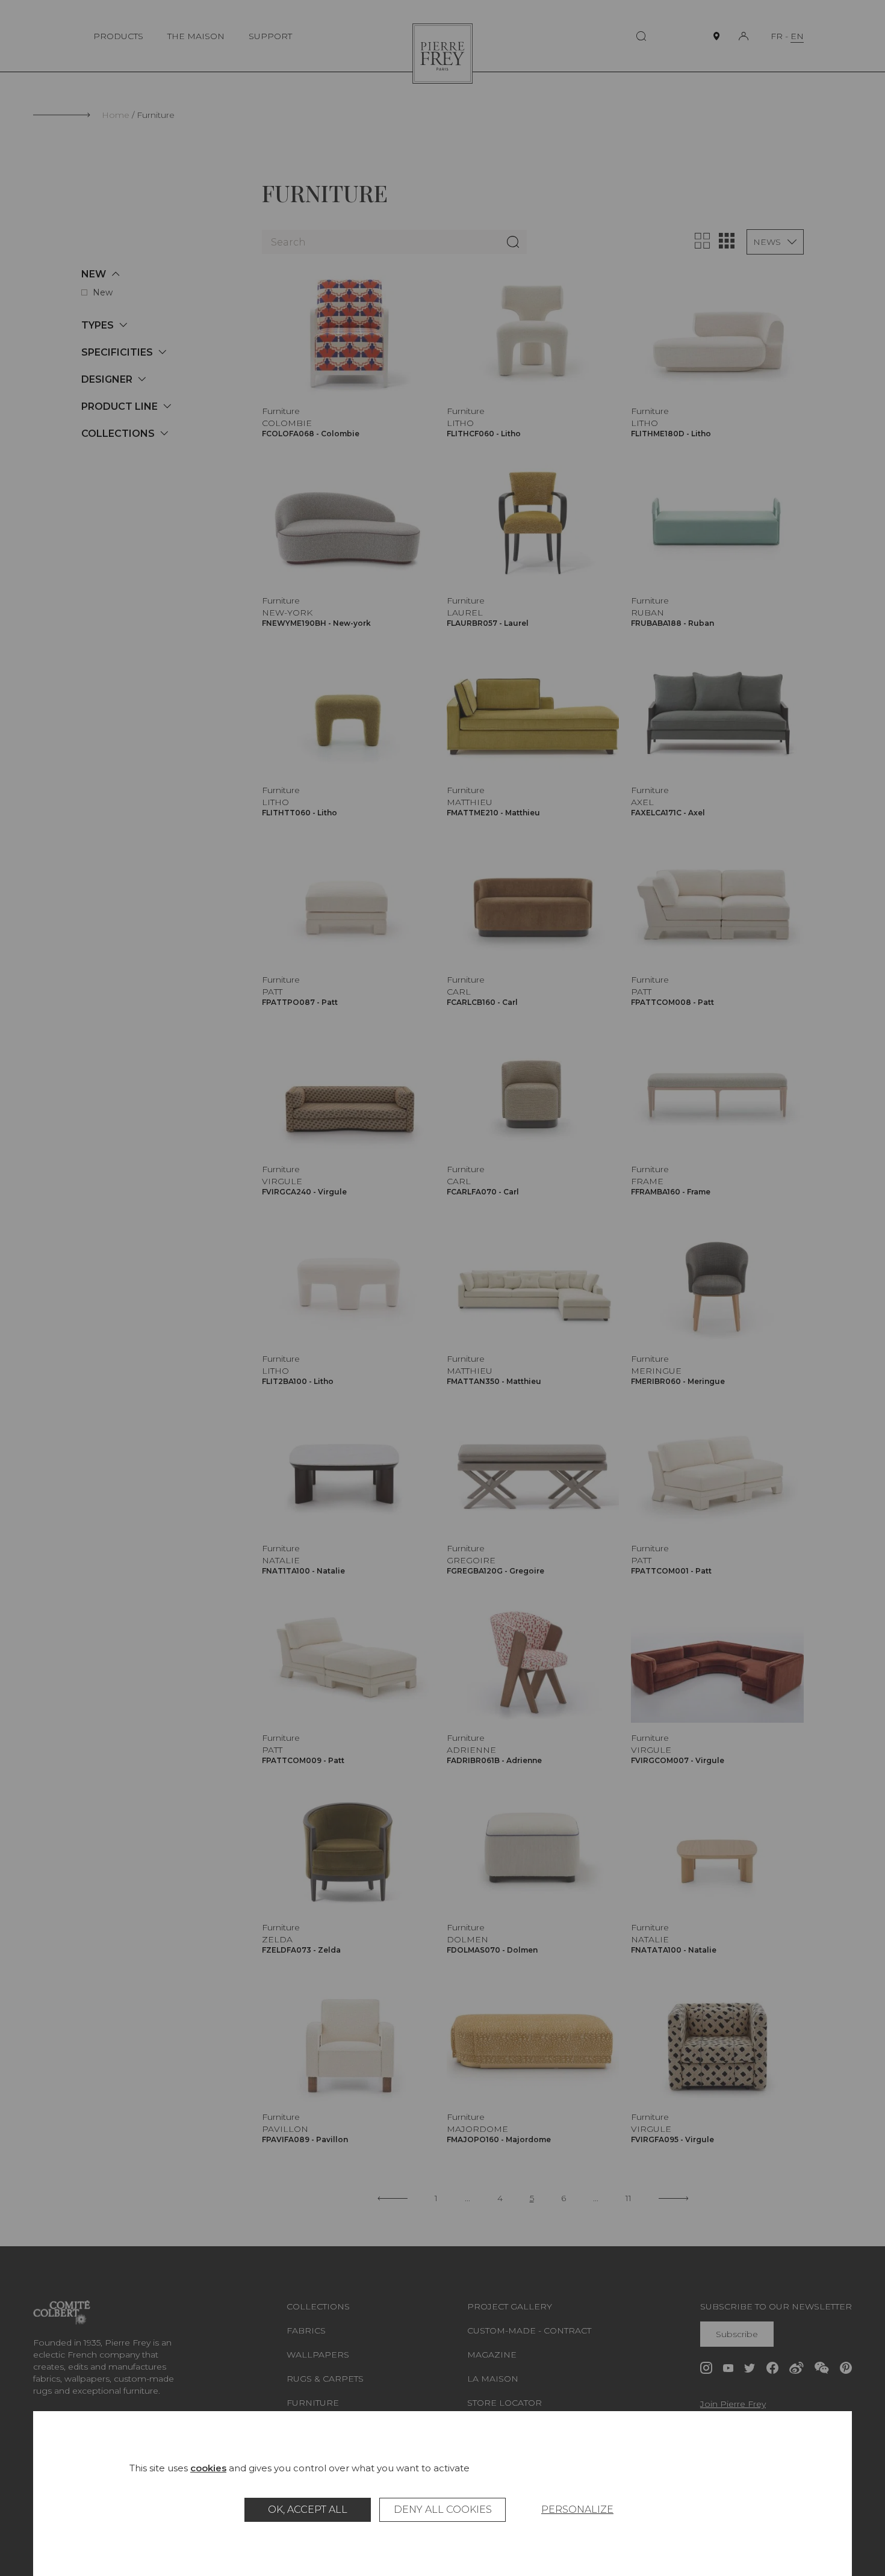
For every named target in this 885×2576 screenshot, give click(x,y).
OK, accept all (308, 2510)
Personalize (577, 2510)
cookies (208, 2468)
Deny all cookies (443, 2510)
